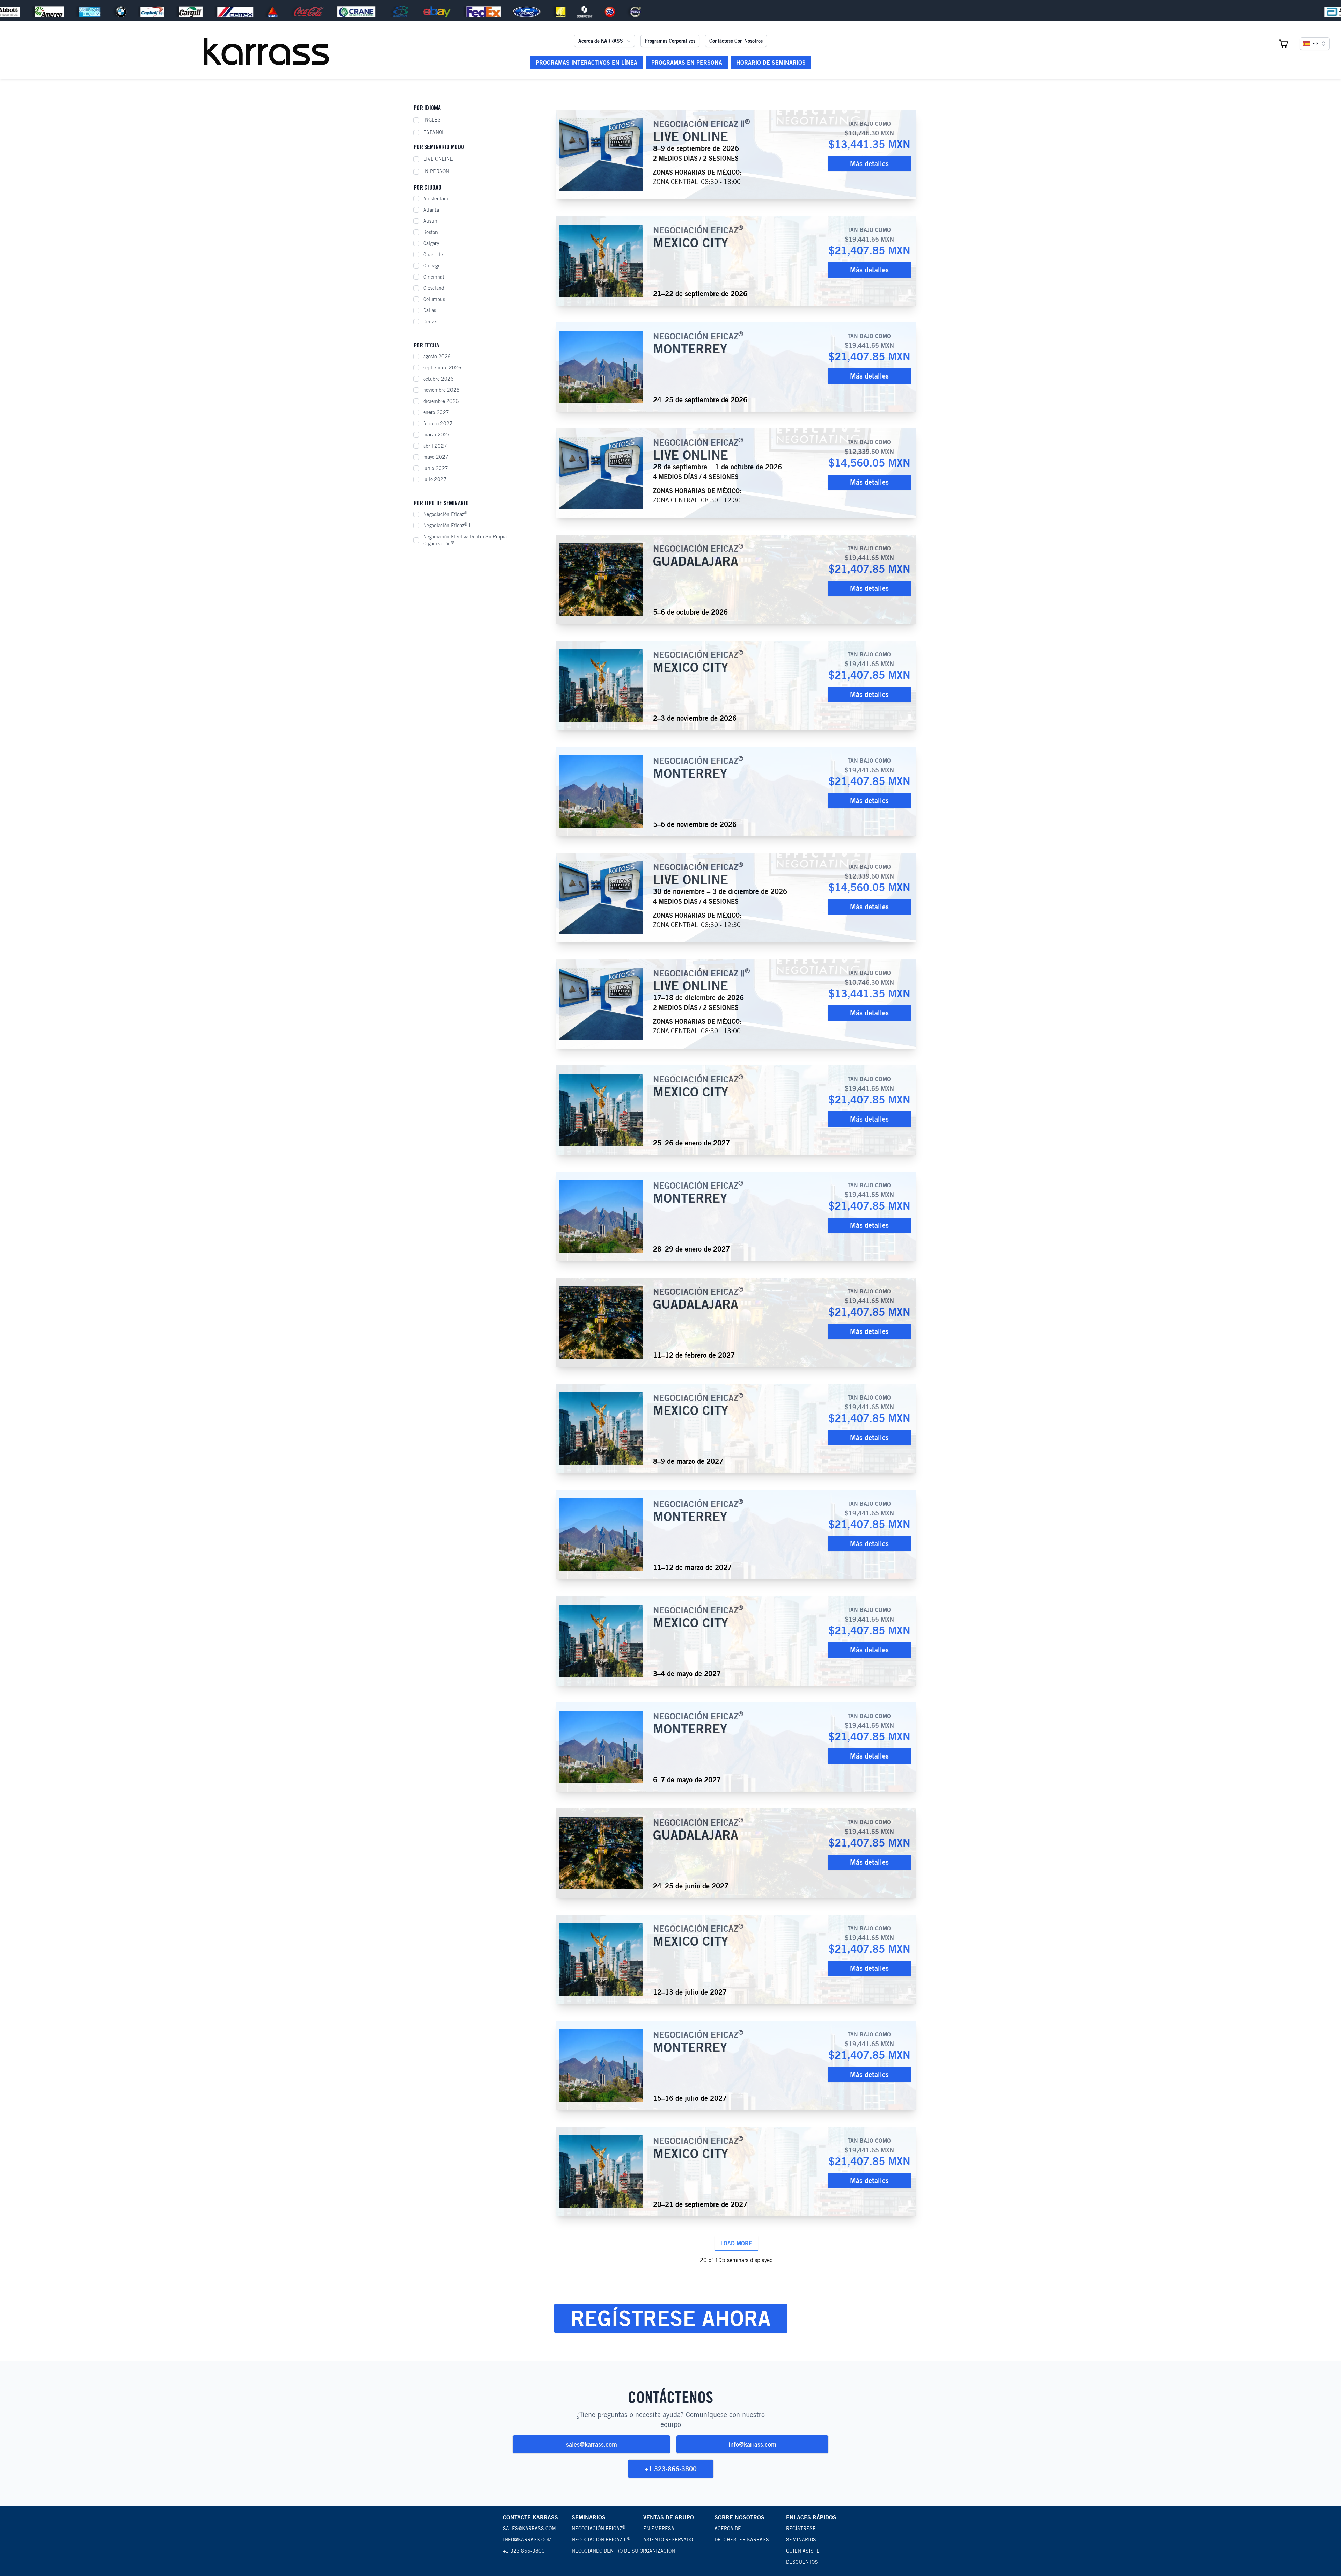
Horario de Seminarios (771, 63)
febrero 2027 (438, 424)
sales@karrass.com (592, 2444)
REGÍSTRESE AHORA (671, 2318)
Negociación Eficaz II (448, 525)
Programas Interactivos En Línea (587, 63)
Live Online (438, 159)
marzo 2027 (437, 435)
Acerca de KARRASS (601, 41)
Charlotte (433, 255)
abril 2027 (435, 446)
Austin (430, 221)
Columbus (434, 299)
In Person (436, 171)
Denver (431, 322)
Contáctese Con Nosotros (736, 41)
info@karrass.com (752, 2444)
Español (434, 132)
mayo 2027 (436, 457)
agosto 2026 (437, 357)
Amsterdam (436, 199)
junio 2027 (436, 468)
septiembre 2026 (442, 368)
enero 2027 (436, 412)
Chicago (432, 266)
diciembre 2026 (441, 401)
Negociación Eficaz (445, 514)
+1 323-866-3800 (671, 2469)
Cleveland (434, 288)
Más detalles (869, 164)
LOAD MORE (736, 2243)
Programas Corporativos (670, 41)
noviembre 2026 (441, 390)
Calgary (431, 243)
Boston (431, 232)
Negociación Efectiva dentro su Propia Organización (465, 540)
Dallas (430, 310)
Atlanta (431, 210)
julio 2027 (435, 479)
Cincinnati (434, 277)
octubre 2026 (438, 379)
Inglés (432, 120)
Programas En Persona (687, 63)
